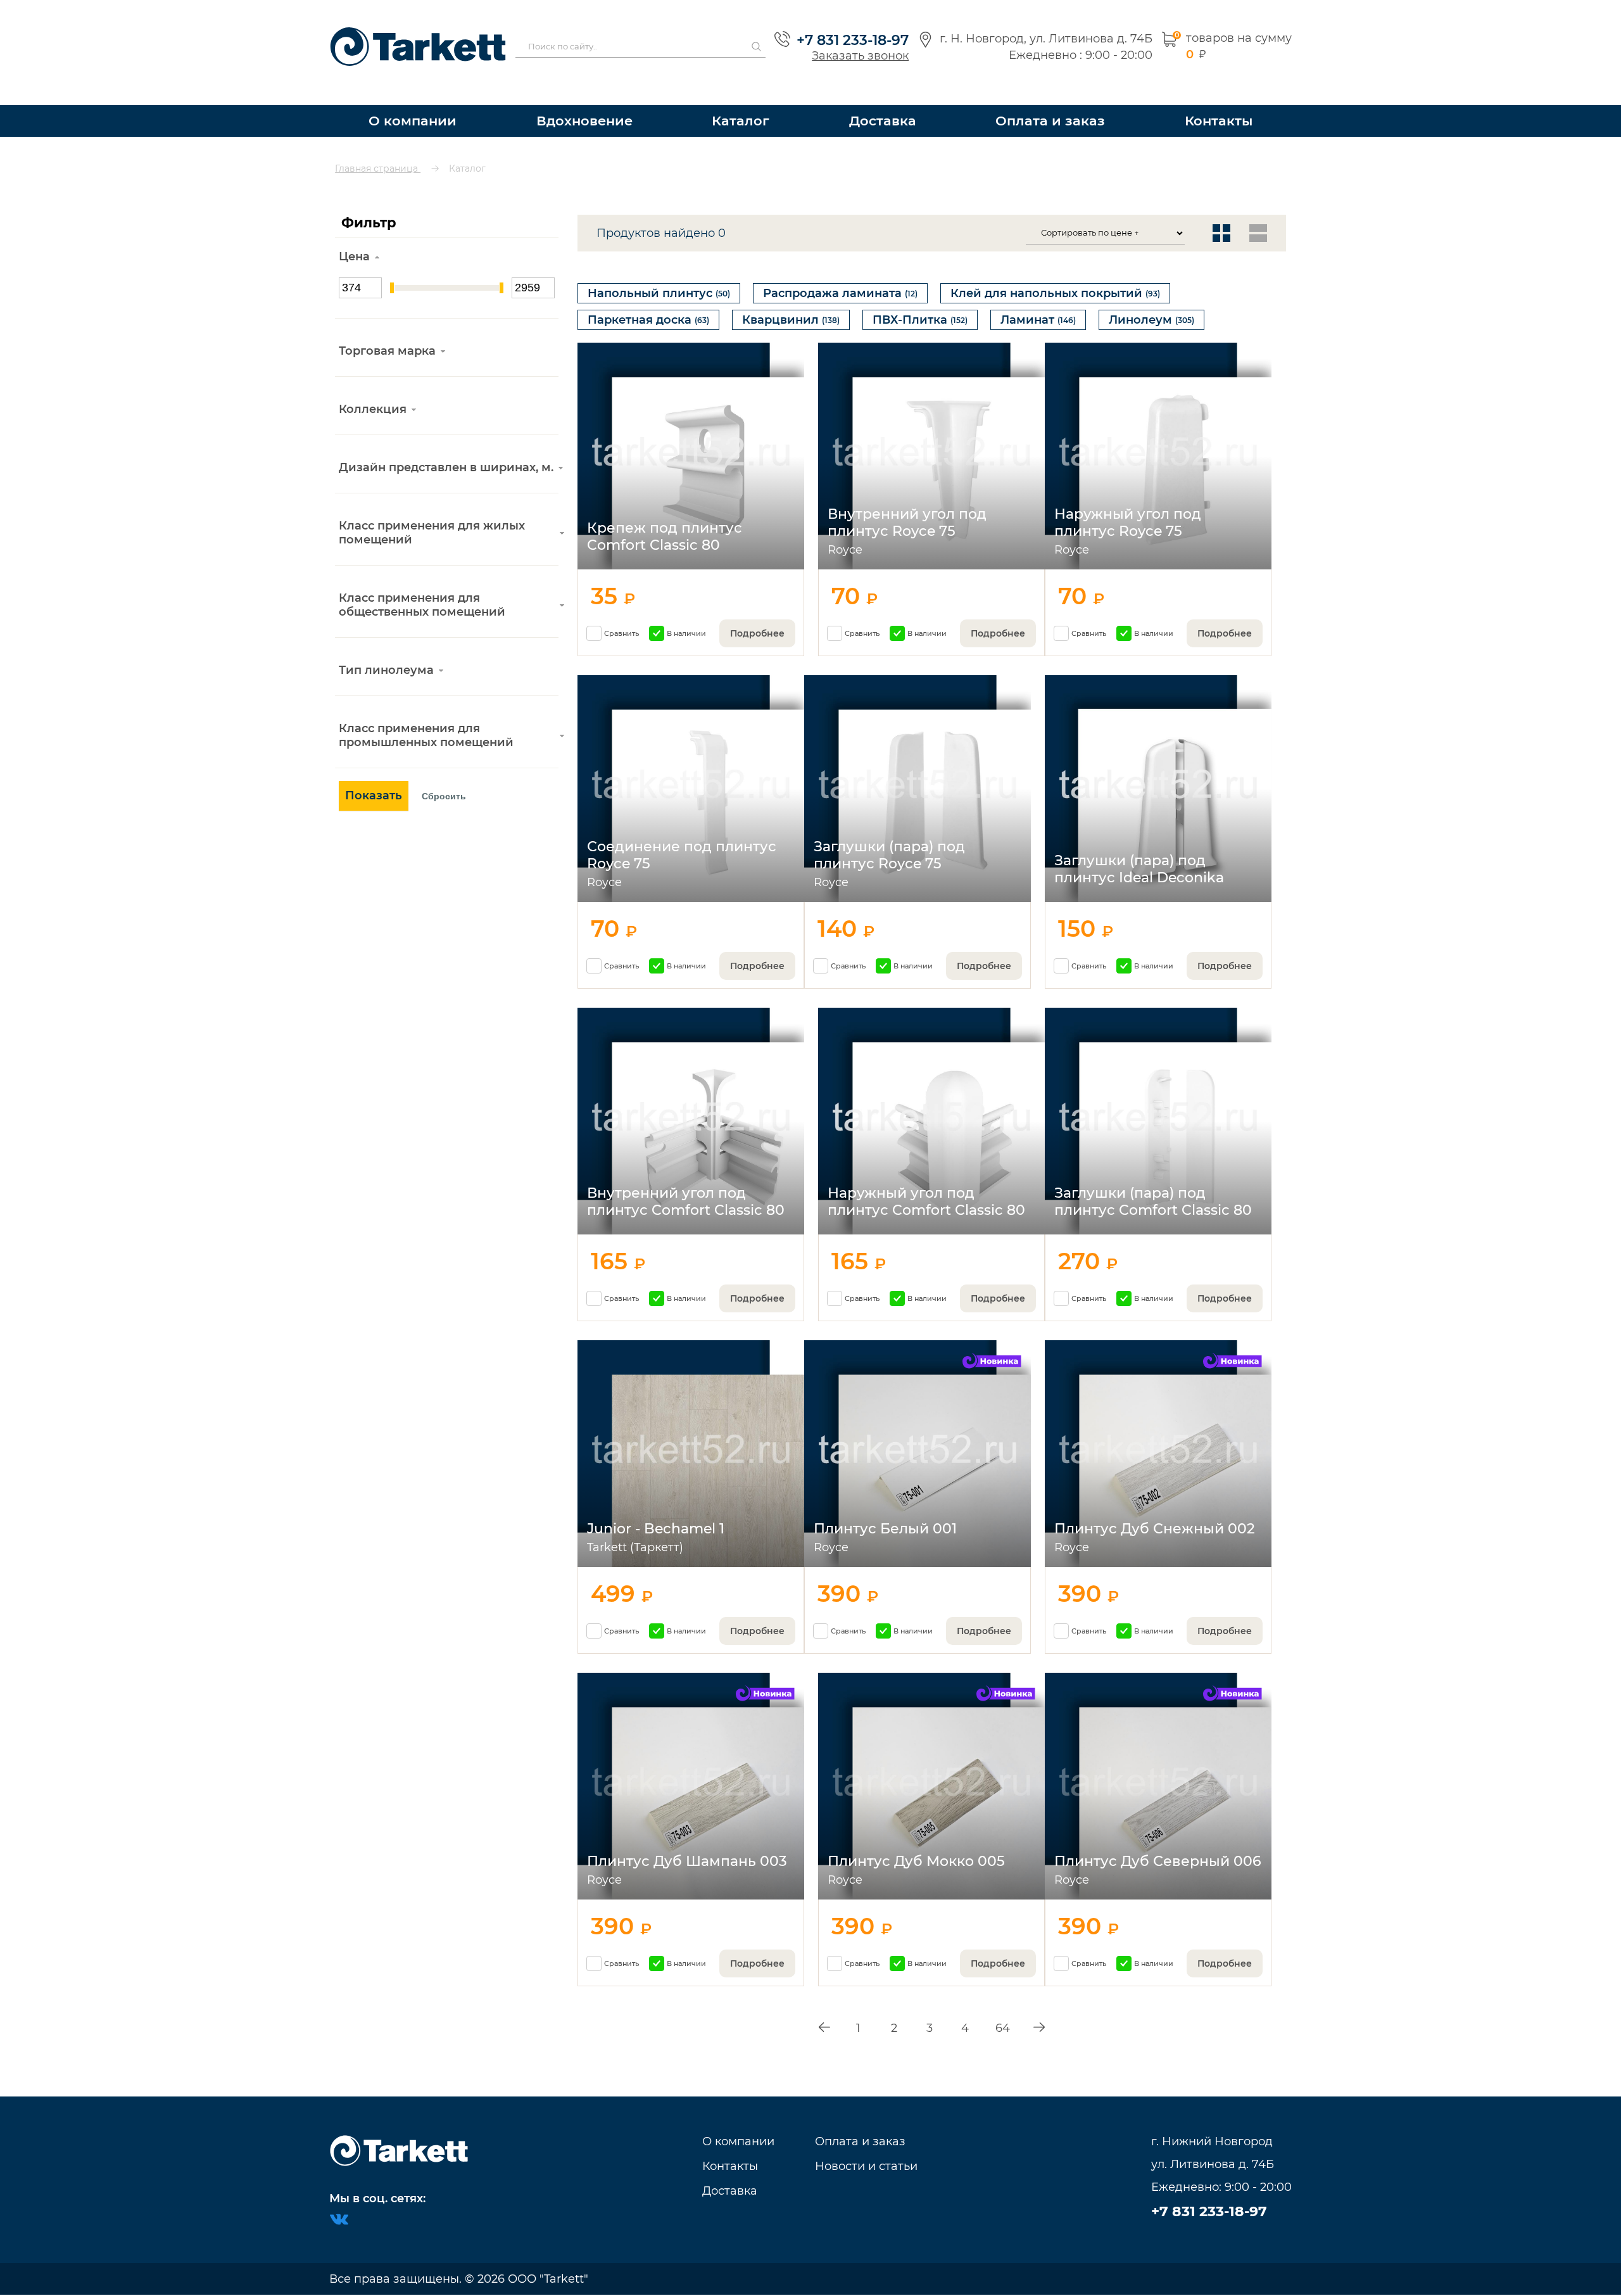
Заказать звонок (854, 44)
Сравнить (621, 623)
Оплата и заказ (1054, 98)
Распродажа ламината (840, 270)
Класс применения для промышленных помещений (426, 713)
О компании (411, 98)
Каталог (748, 98)
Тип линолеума (386, 647)
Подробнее (757, 623)
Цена (354, 234)
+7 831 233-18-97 (846, 29)
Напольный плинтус (659, 270)
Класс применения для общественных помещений (422, 582)
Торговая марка (387, 328)
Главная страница (378, 146)
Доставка (890, 98)
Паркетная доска (648, 303)
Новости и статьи (866, 2166)
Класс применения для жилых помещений (432, 510)
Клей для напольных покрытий (1055, 270)
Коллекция (373, 386)
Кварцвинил (791, 303)
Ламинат (1038, 303)
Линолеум (1151, 303)
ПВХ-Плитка (920, 303)
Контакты (1219, 98)
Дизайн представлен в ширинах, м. (446, 445)
